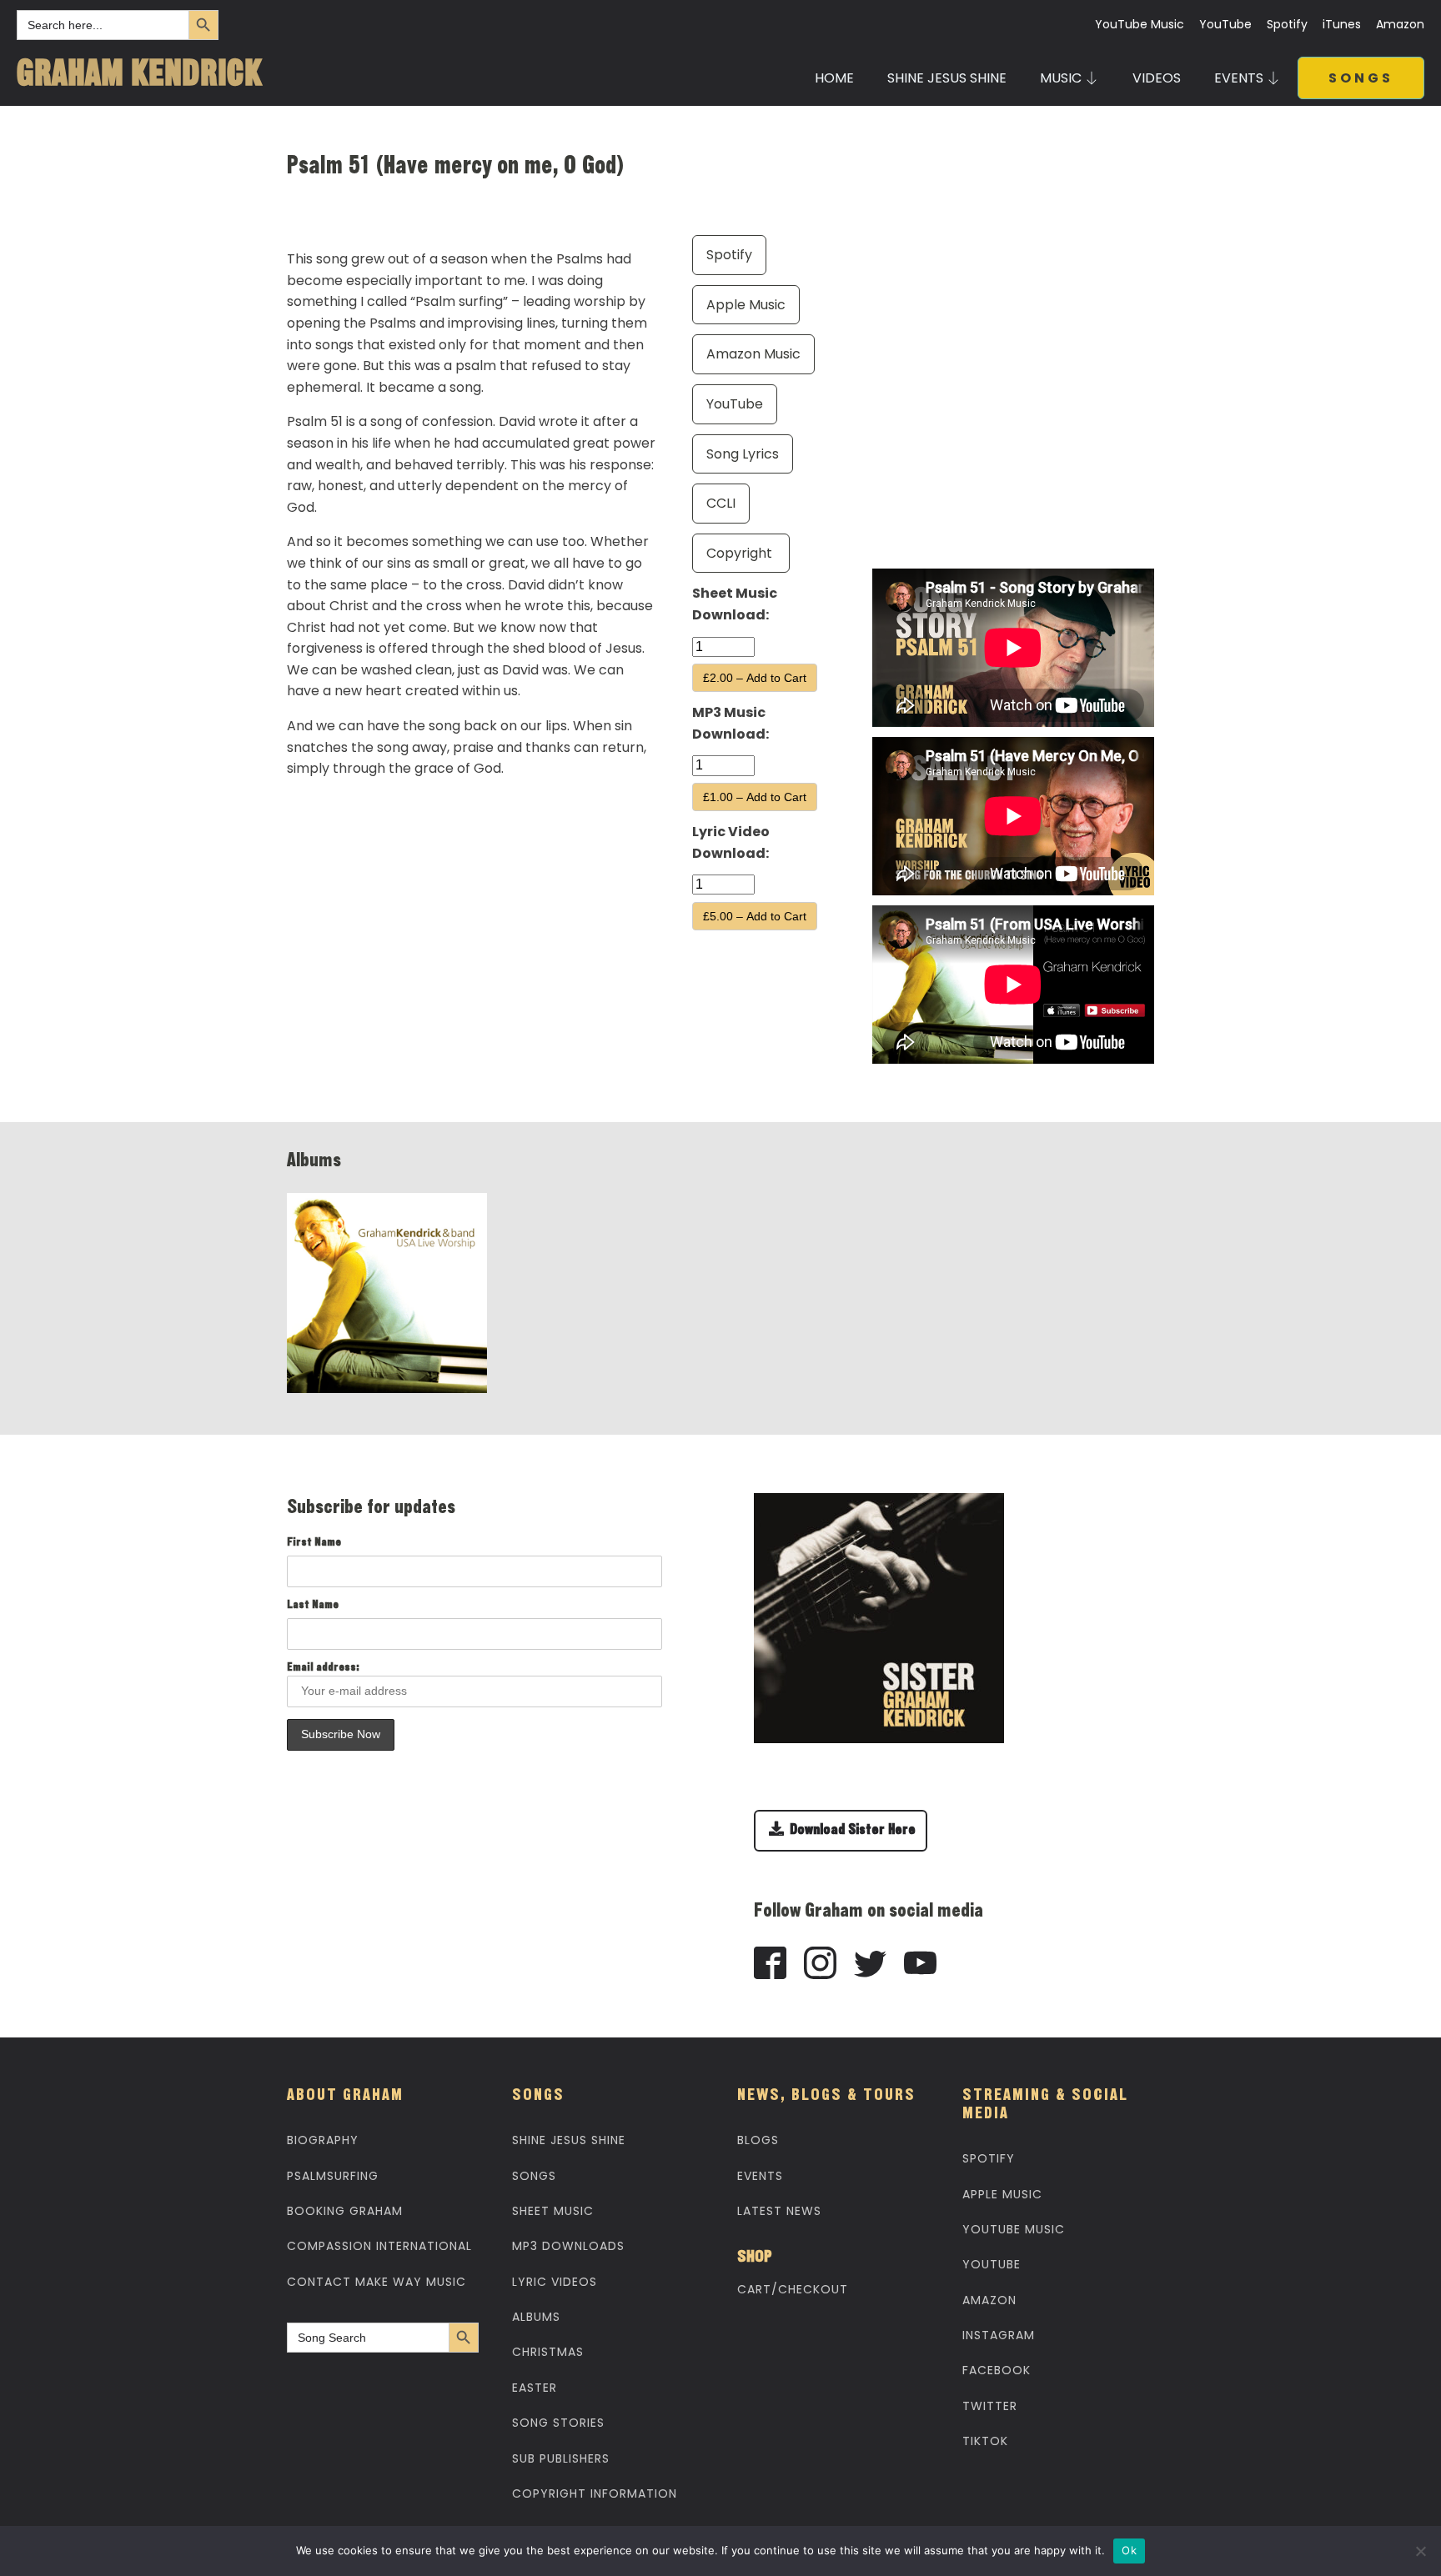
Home (834, 78)
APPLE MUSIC (1002, 2194)
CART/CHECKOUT (793, 2289)
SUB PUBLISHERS (561, 2458)
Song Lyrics (743, 454)
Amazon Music (753, 354)
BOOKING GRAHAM (345, 2211)
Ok (1129, 2550)
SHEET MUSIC (553, 2211)
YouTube (1225, 25)
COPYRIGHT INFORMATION (595, 2493)
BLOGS (758, 2140)
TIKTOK (985, 2441)
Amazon (1400, 25)
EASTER (535, 2388)
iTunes (1342, 25)
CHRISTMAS (548, 2352)
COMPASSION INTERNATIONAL (379, 2246)
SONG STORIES (558, 2423)
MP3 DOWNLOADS (568, 2246)
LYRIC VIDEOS (555, 2282)
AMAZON (989, 2300)
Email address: (323, 1668)
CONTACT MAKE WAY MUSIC (377, 2282)
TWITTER (990, 2406)
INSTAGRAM (999, 2335)
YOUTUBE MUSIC (1014, 2229)
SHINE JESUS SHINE (947, 78)
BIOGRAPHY (323, 2140)
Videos (1157, 78)
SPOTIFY (989, 2158)
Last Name (313, 1606)
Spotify (1287, 25)
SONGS (1361, 78)
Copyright (741, 553)
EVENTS (760, 2176)
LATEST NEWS (779, 2211)
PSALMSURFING (333, 2176)
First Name (314, 1543)
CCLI (721, 503)
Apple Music (746, 305)
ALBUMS (536, 2317)
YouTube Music (1140, 25)
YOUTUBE (992, 2264)
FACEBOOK (997, 2370)
